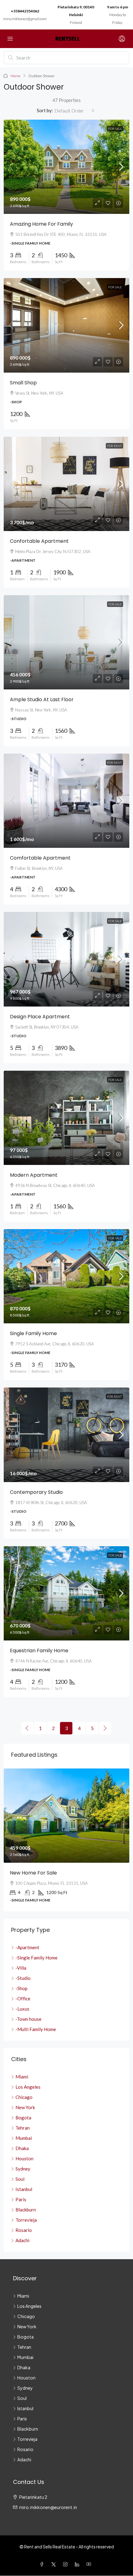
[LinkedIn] (78, 2564)
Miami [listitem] (22, 2077)
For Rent (114, 446)
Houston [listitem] (24, 2158)
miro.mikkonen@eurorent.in (48, 2507)
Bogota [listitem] (23, 2118)
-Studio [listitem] (23, 1978)
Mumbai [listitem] (24, 2138)
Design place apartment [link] (40, 1017)
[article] (66, 1840)
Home (15, 76)
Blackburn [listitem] (26, 2210)
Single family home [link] (33, 1333)
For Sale (115, 129)
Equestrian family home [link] (39, 1651)
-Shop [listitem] (21, 1988)
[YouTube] (90, 2564)
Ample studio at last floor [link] (42, 699)
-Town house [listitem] (28, 2019)
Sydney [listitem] (23, 2169)
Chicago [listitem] (24, 2097)
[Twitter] (55, 2564)
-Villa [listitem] (21, 1968)
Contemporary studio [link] (36, 1492)
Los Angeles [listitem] (28, 2087)
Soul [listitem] (20, 2179)
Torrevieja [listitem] (26, 2220)
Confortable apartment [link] (39, 541)
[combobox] (75, 111)
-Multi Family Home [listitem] (36, 2029)
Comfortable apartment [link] (40, 858)
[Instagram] (66, 2564)
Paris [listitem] (21, 2199)
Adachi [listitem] (22, 2240)
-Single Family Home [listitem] (36, 1958)
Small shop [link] (23, 383)
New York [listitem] (25, 2107)
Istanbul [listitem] (24, 2189)
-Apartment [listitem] (27, 1947)
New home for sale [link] (33, 1873)
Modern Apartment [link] (34, 1175)
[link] (66, 167)
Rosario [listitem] (24, 2230)
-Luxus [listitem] (22, 2009)
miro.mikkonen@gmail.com (25, 19)
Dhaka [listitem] (22, 2148)
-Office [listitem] (23, 1998)
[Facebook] (43, 2564)
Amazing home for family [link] (41, 224)
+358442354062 (25, 11)
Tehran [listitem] (23, 2128)
